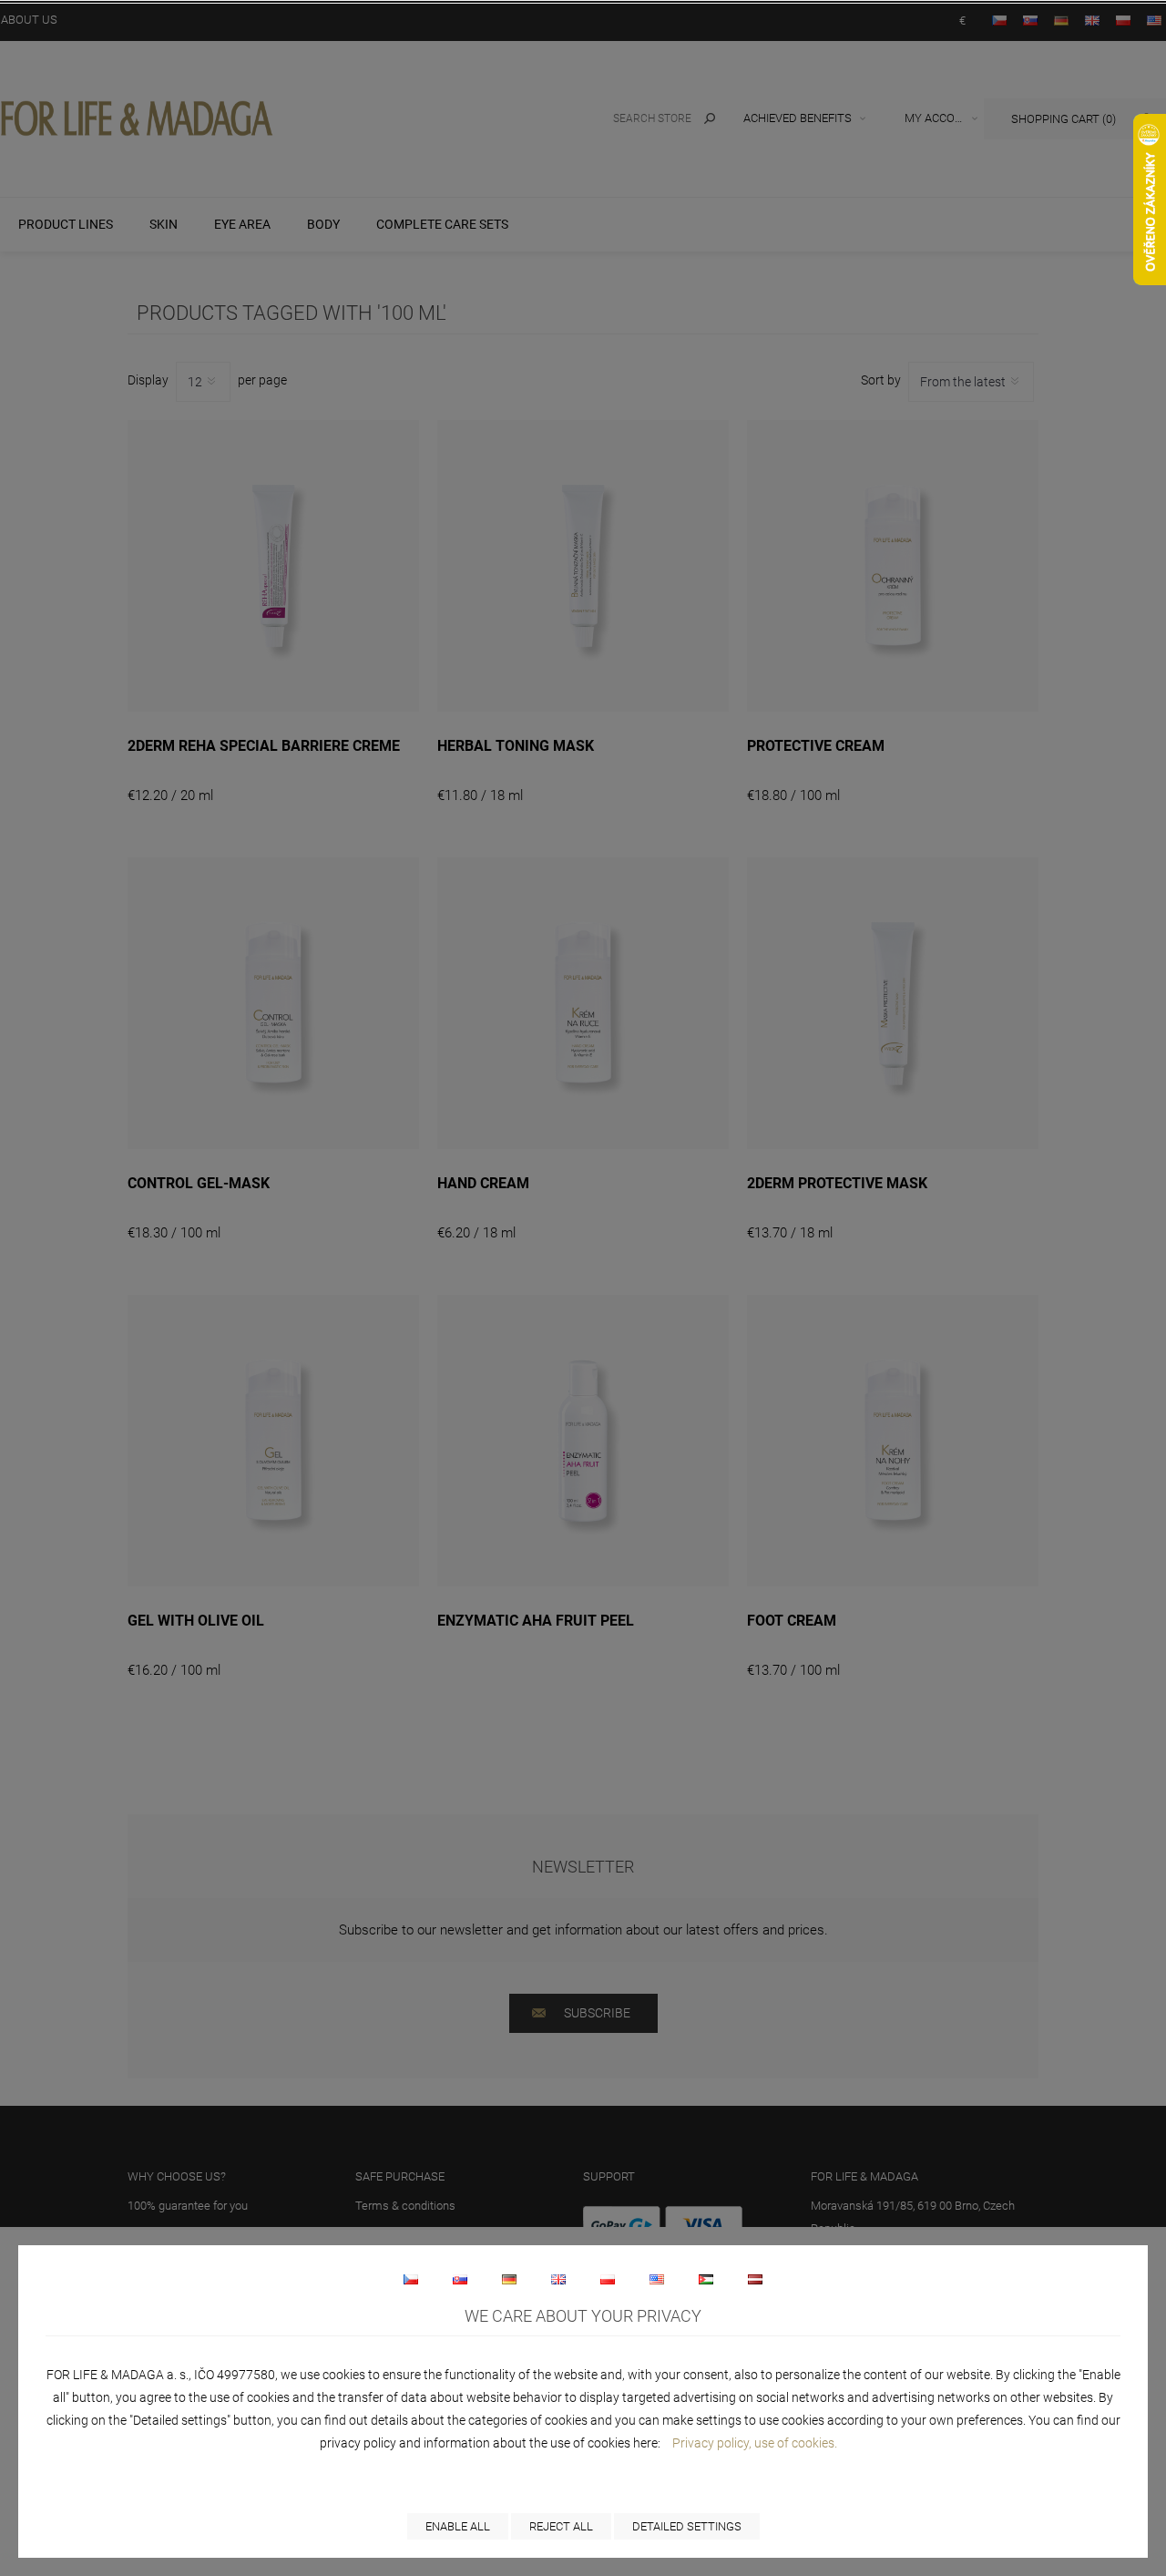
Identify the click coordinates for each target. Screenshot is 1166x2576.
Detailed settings (687, 2526)
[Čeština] (411, 2279)
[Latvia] (755, 2279)
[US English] (657, 2279)
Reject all (561, 2526)
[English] (558, 2279)
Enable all (458, 2526)
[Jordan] (706, 2279)
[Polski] (608, 2279)
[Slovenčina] (460, 2279)
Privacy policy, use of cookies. (755, 2443)
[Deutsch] (509, 2279)
